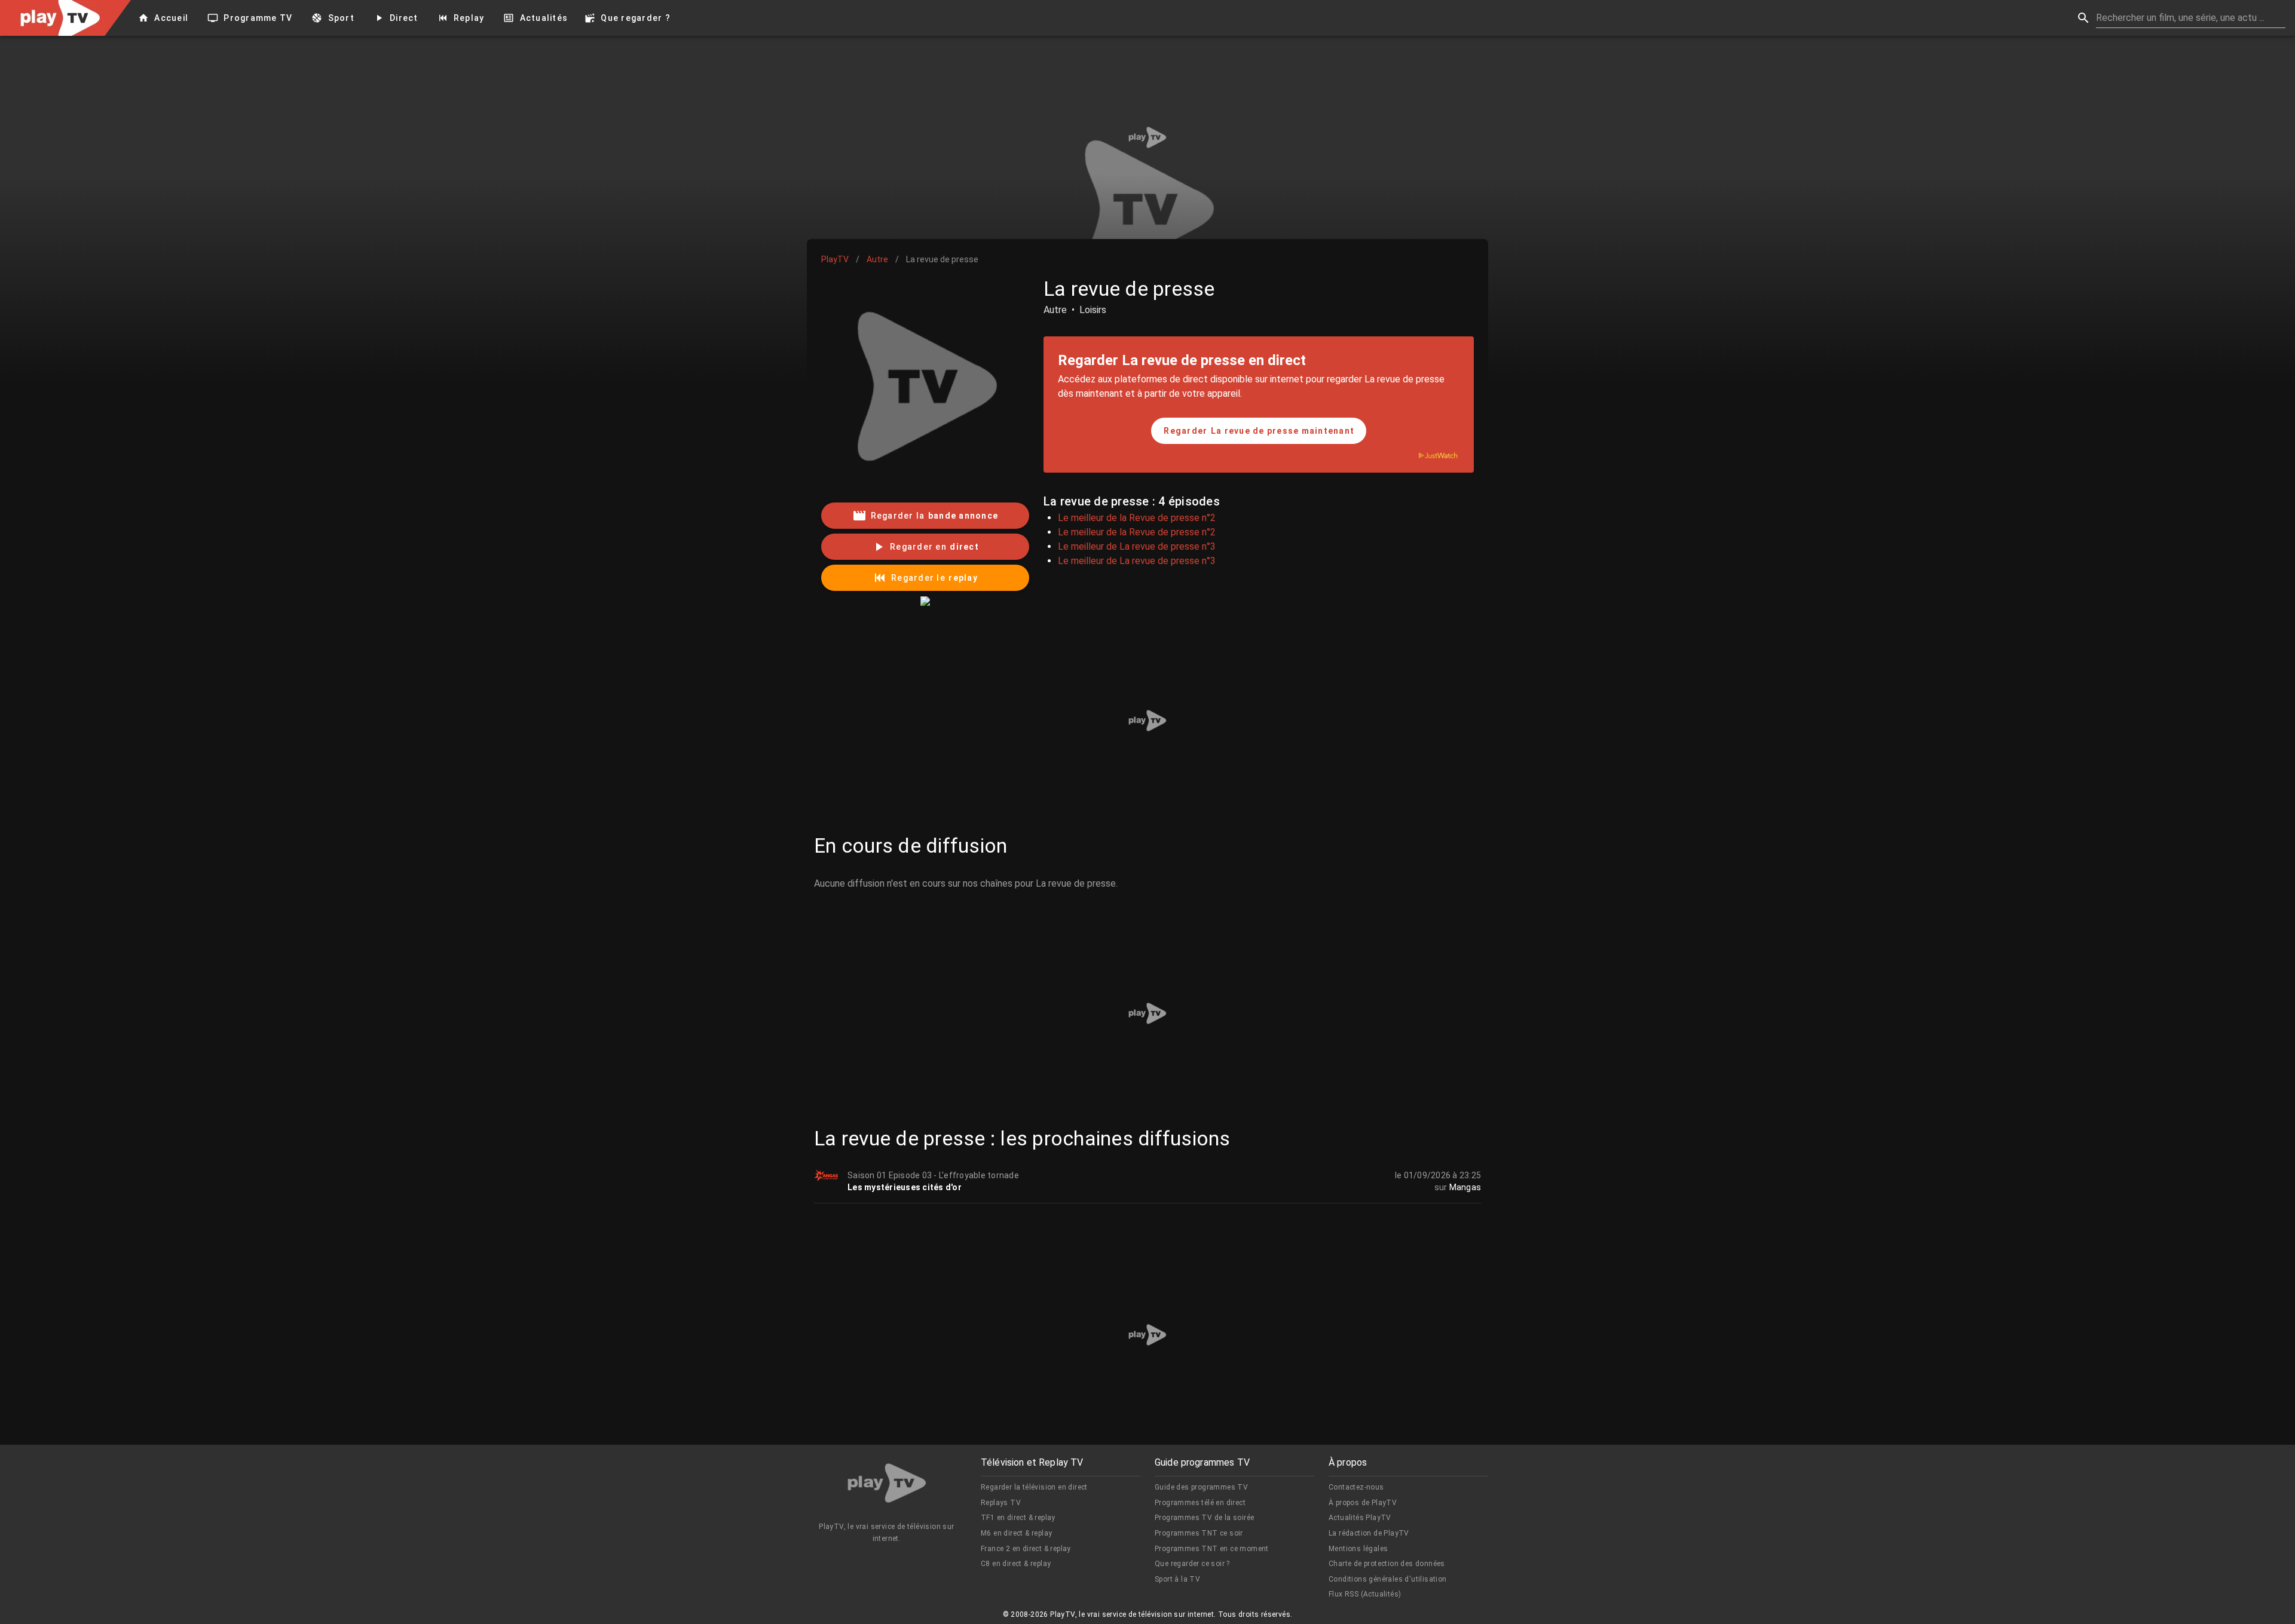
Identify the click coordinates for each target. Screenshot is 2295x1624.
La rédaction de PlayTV (1369, 1533)
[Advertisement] (1147, 137)
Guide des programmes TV (1201, 1487)
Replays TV (1001, 1503)
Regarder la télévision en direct (1034, 1487)
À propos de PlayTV (1363, 1503)
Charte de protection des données (1387, 1564)
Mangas (1465, 1187)
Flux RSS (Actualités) (1365, 1594)
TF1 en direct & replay (1018, 1518)
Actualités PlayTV (1360, 1518)
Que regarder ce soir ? (1192, 1564)
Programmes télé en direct (1200, 1503)
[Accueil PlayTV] (887, 1485)
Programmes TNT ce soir (1199, 1533)
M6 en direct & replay (1016, 1533)
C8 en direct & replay (1016, 1564)
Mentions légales (1358, 1549)
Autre (877, 259)
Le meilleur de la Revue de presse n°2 (1137, 518)
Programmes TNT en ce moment (1212, 1549)
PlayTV (835, 259)
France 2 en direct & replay (1026, 1549)
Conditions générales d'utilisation (1388, 1579)
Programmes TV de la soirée (1204, 1518)
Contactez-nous (1356, 1487)
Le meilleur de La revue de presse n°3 (1137, 546)
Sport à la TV (1177, 1579)
